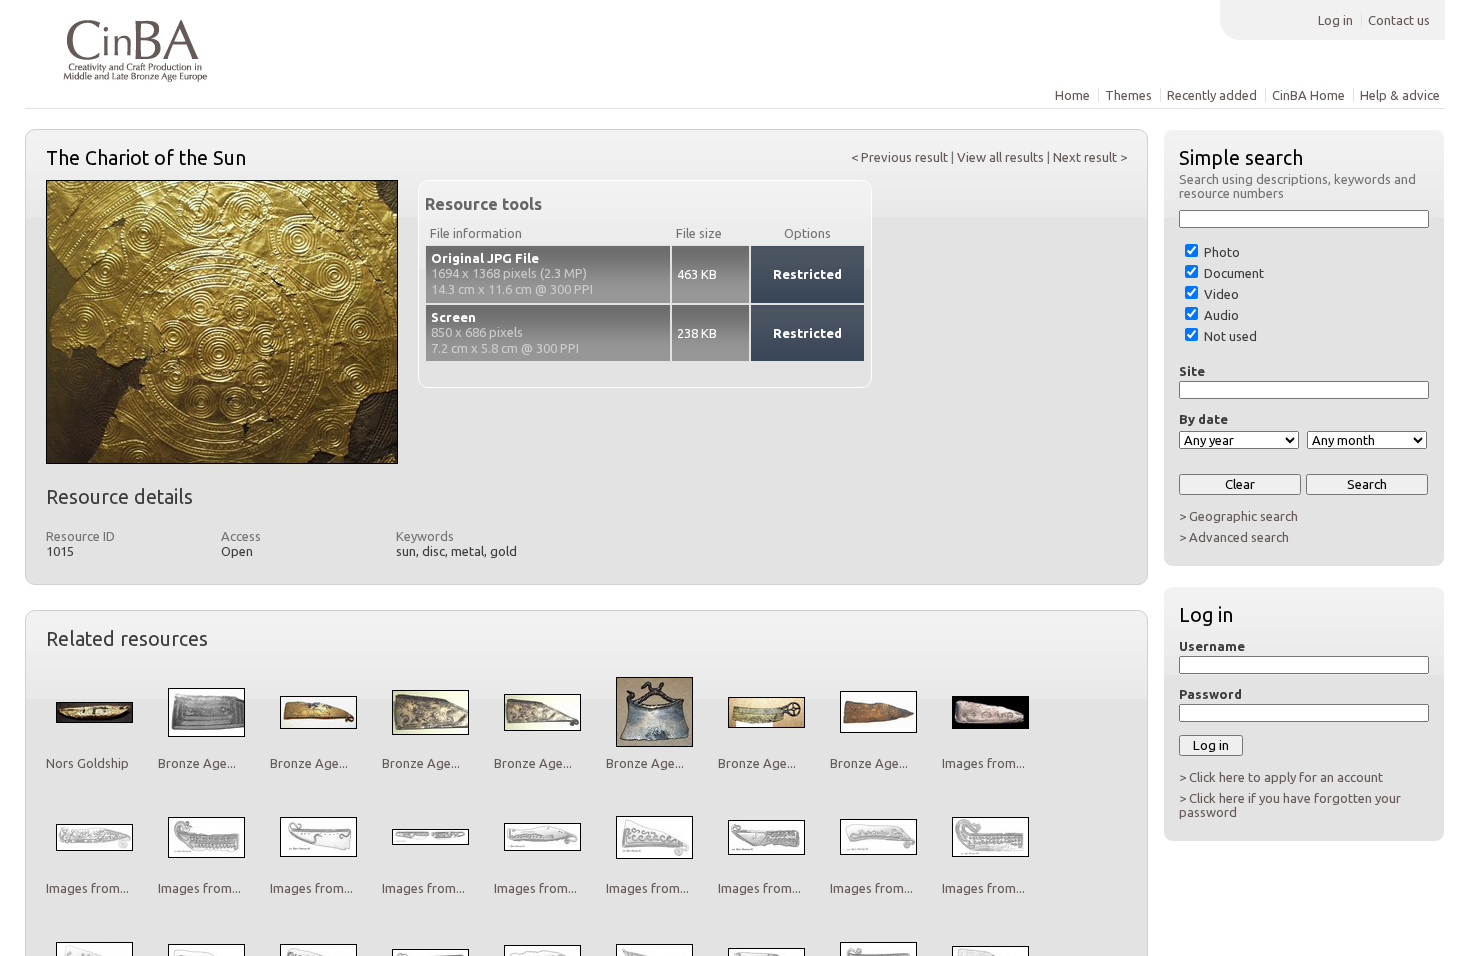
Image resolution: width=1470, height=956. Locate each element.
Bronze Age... (197, 763)
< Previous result (899, 157)
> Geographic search (1238, 516)
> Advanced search (1234, 537)
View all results (1000, 157)
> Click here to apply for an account (1281, 777)
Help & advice (1400, 95)
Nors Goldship (87, 763)
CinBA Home (1308, 95)
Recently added (1212, 95)
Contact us (1399, 20)
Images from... (983, 763)
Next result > (1090, 157)
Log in (1335, 20)
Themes (1128, 95)
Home (1072, 95)
